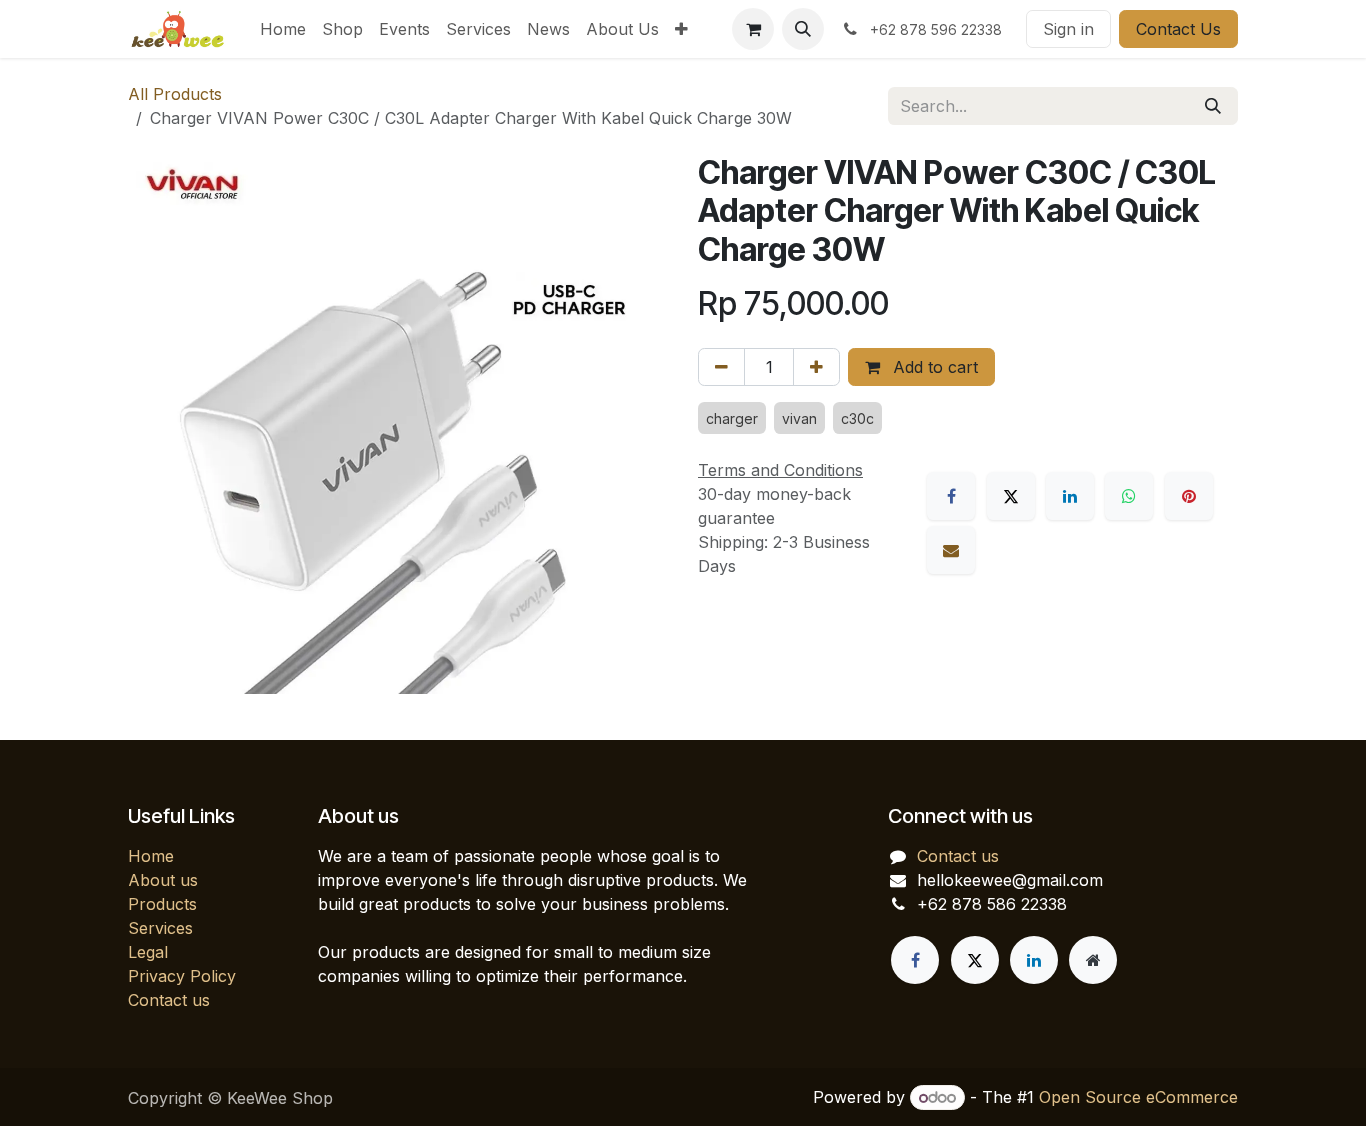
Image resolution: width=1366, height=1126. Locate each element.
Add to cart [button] (933, 367)
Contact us (169, 1000)
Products (162, 904)
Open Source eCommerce (1138, 1097)
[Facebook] (951, 496)
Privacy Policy (182, 976)
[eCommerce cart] (753, 29)
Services (160, 928)
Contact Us (1178, 29)
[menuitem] (283, 29)
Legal (148, 952)
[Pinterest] (1189, 496)
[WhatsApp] (1129, 496)
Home (151, 856)
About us (163, 880)
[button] (803, 29)
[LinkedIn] (1070, 496)
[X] (1011, 496)
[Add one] (816, 367)
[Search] (1213, 106)
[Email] (951, 550)
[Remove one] (721, 367)
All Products (175, 94)
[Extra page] (1093, 960)
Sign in (1068, 29)
